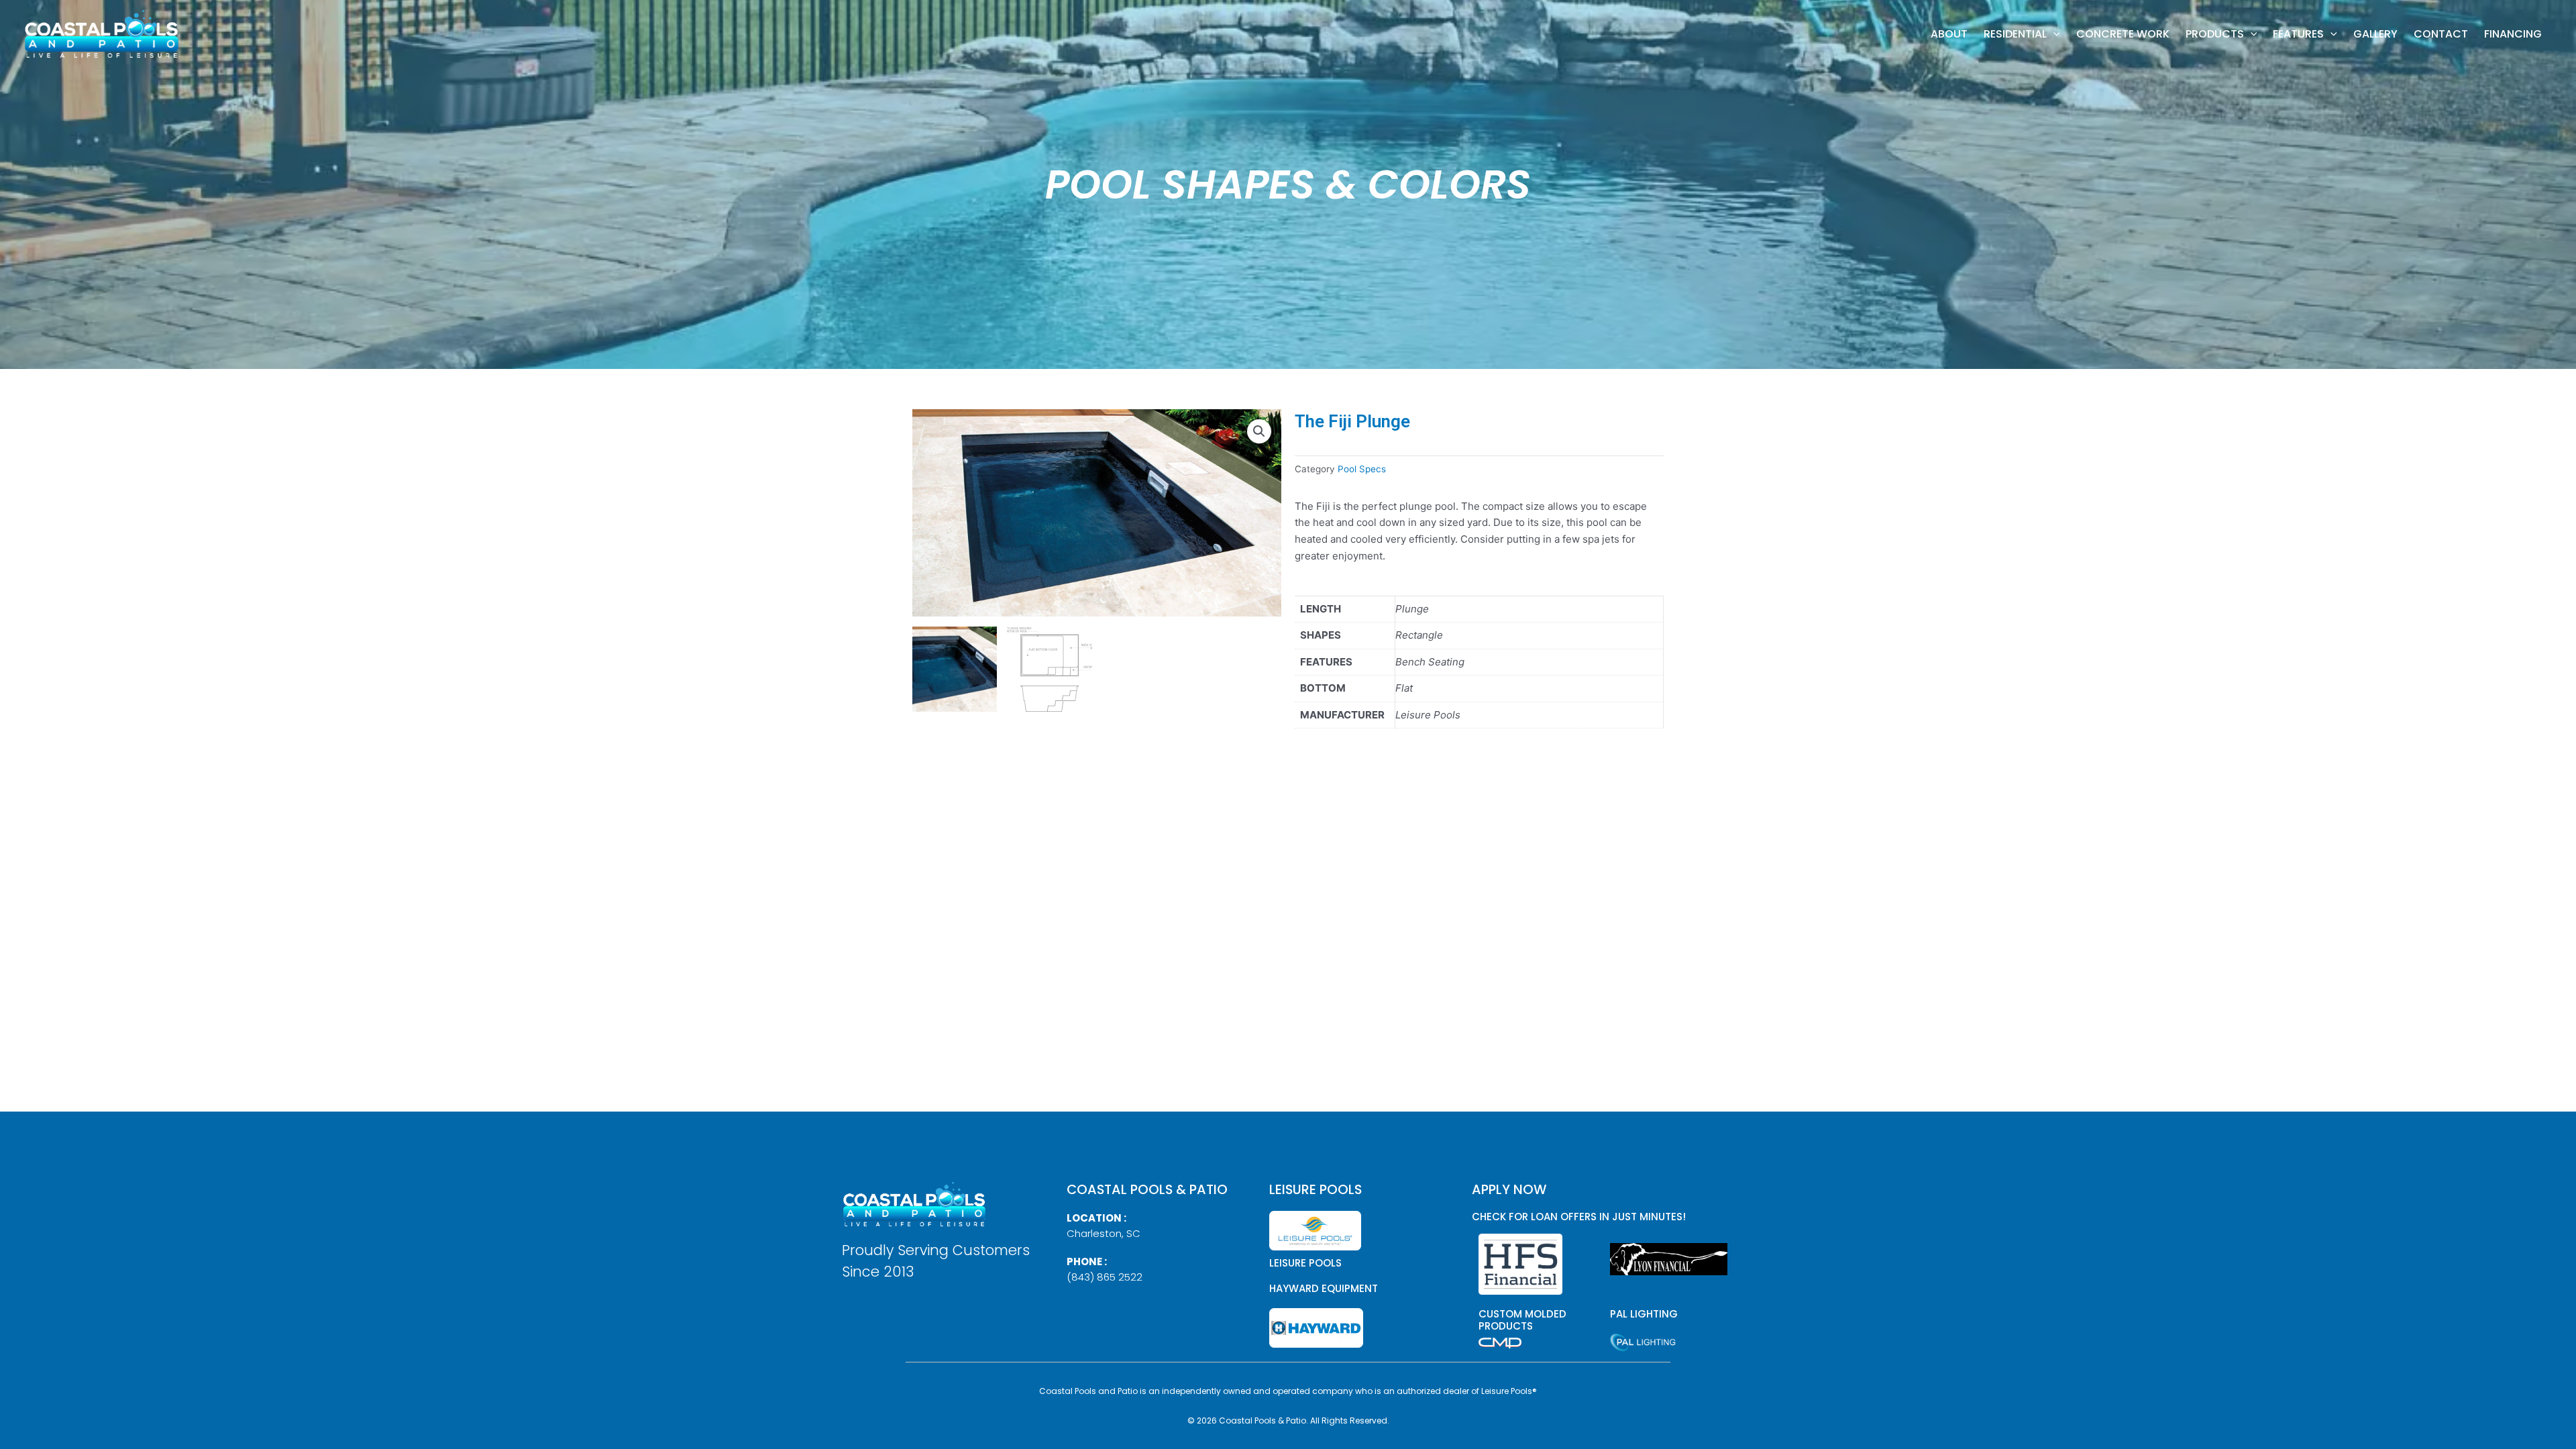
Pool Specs (1362, 469)
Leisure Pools (1305, 1263)
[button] (2053, 34)
